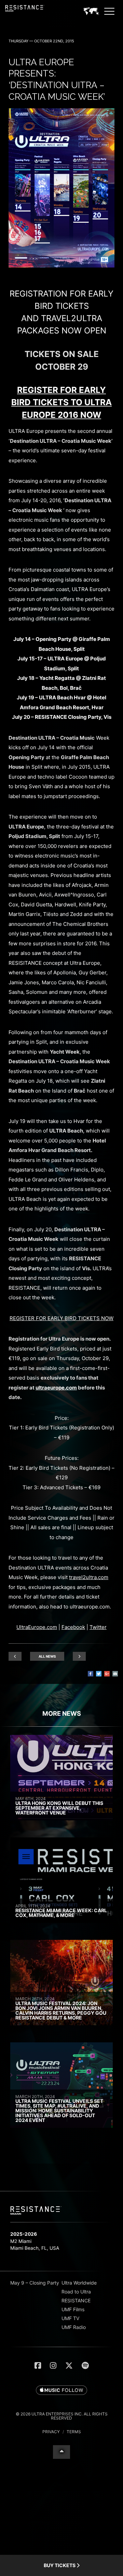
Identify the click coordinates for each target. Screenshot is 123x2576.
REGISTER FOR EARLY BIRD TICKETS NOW (61, 1318)
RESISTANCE (76, 2300)
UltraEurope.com (37, 1627)
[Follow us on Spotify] (85, 2366)
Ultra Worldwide (79, 2283)
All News (47, 1656)
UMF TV (70, 2318)
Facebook (73, 1627)
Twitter (98, 1627)
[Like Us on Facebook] (38, 2366)
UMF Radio (74, 2327)
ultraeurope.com (56, 1388)
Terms (74, 2432)
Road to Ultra (76, 2292)
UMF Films (73, 2309)
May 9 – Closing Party (35, 2283)
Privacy (51, 2432)
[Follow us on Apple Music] (61, 2390)
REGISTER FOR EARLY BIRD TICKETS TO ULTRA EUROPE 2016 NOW (61, 402)
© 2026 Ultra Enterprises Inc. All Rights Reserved (62, 2416)
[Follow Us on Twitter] (69, 2366)
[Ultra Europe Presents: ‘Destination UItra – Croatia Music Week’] (61, 266)
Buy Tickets (60, 2565)
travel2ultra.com (89, 1577)
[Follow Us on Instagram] (53, 2366)
